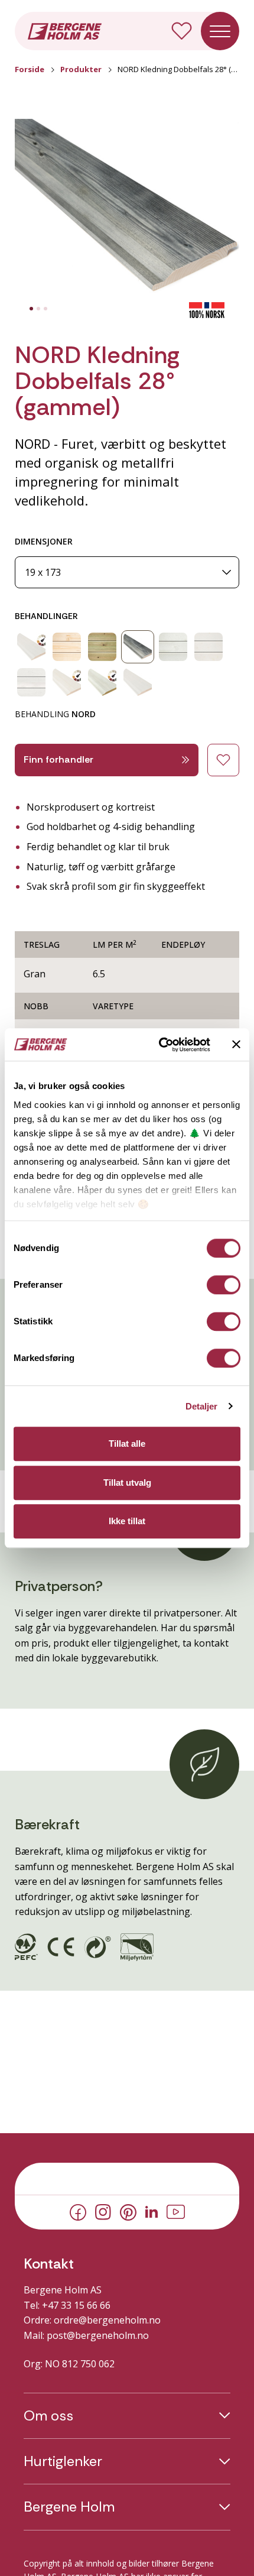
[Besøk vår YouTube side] (176, 2211)
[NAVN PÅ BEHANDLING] (31, 647)
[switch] (224, 1285)
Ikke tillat (127, 1521)
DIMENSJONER (44, 541)
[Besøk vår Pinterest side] (128, 2211)
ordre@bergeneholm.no (107, 2320)
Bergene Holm (69, 2507)
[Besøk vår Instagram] (103, 2211)
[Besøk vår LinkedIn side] (152, 2211)
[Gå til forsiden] (65, 30)
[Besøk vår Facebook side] (78, 2211)
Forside (30, 69)
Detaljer (202, 1406)
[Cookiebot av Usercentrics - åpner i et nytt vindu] (160, 1045)
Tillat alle (127, 1443)
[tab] (31, 309)
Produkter (81, 69)
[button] (127, 210)
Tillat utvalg (127, 1483)
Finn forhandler (58, 759)
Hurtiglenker (63, 2461)
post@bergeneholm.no (98, 2335)
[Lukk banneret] (236, 1045)
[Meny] (220, 31)
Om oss (48, 2416)
